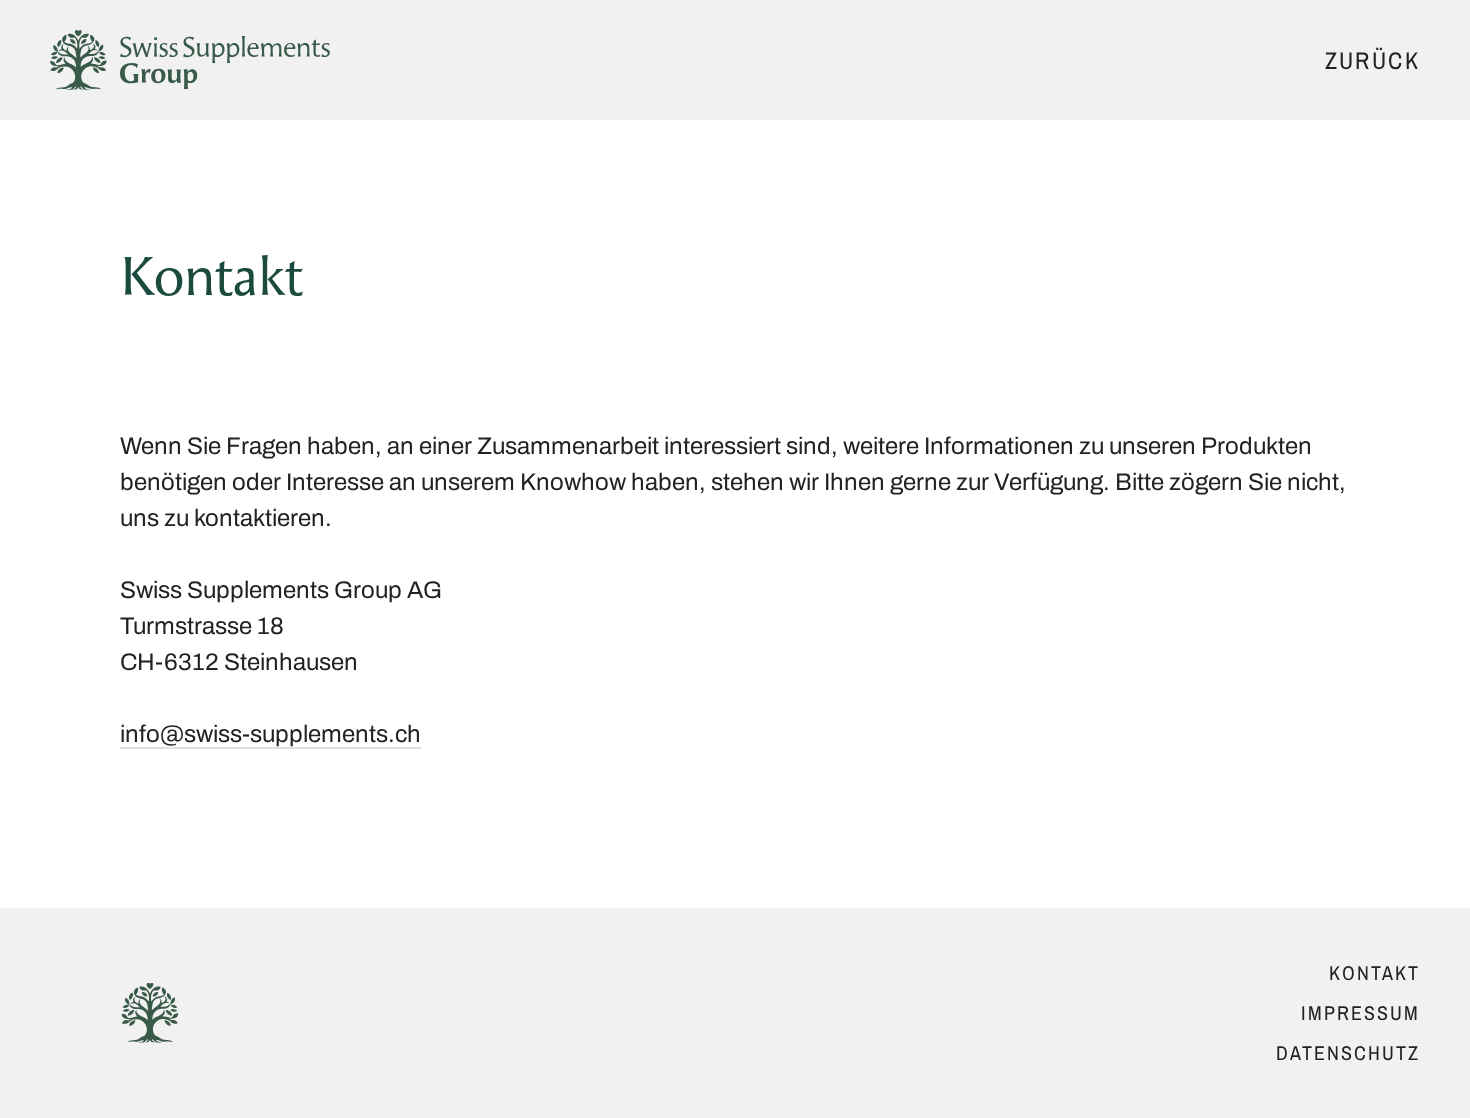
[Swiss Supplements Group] (190, 60)
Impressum (1360, 1012)
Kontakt (1374, 972)
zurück (1372, 60)
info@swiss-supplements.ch (270, 734)
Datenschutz (1348, 1052)
